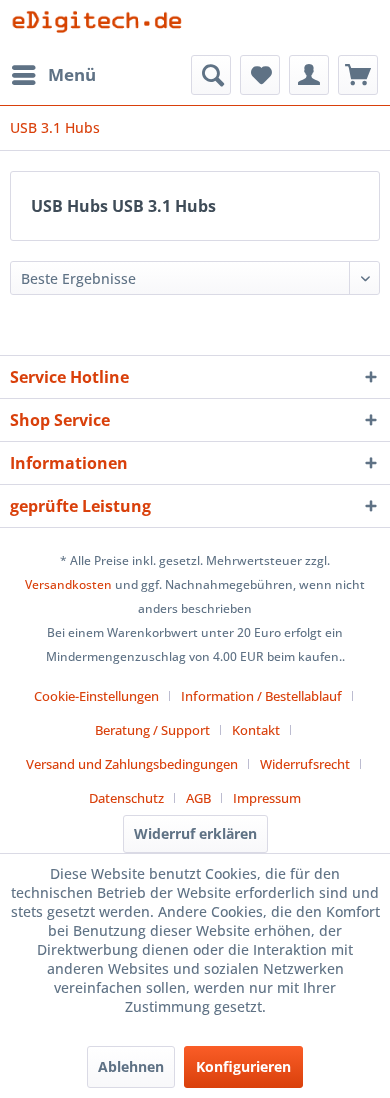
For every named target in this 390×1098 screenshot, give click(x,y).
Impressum (267, 798)
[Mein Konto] (309, 75)
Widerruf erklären (195, 833)
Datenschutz (126, 798)
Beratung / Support (152, 730)
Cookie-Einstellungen (96, 696)
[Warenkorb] (358, 75)
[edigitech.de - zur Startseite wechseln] (102, 27)
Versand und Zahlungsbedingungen (132, 764)
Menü (72, 74)
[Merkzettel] (260, 75)
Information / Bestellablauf (261, 696)
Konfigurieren (243, 1066)
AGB (198, 798)
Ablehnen (131, 1066)
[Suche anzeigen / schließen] (211, 75)
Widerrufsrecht (305, 764)
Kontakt (256, 730)
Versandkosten (68, 584)
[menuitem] (53, 75)
